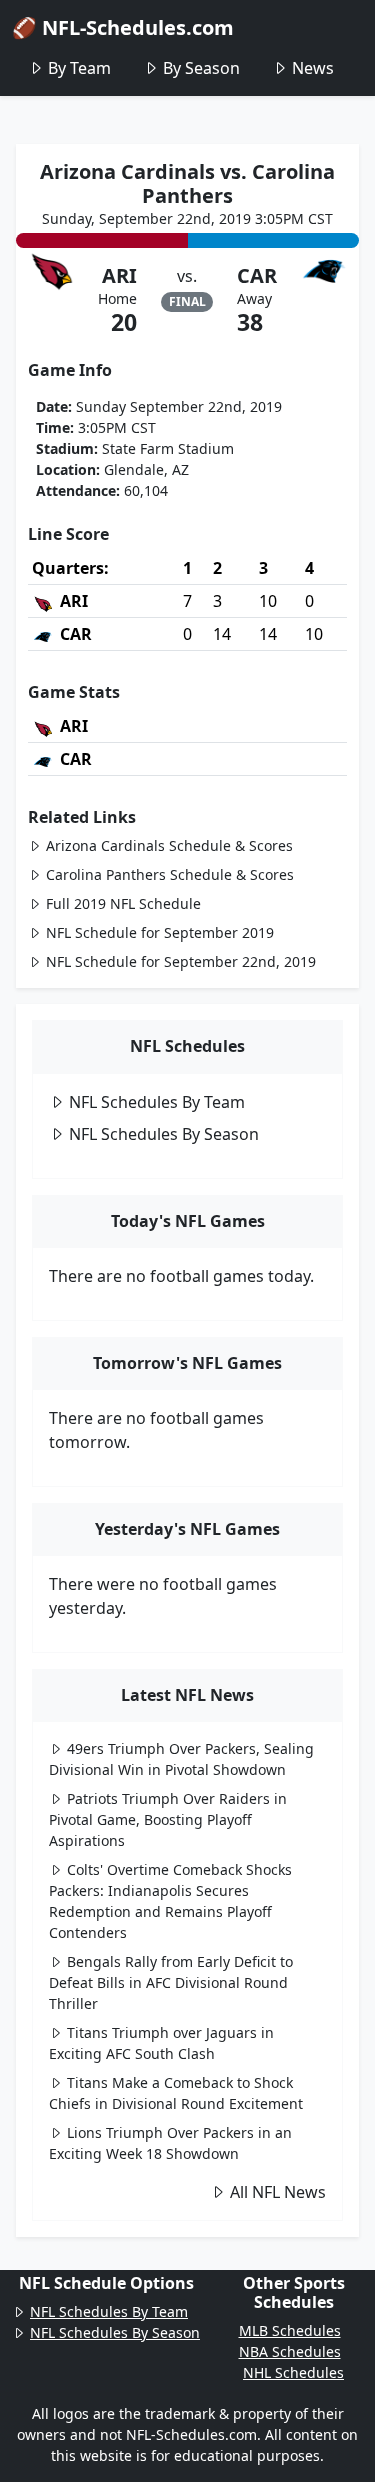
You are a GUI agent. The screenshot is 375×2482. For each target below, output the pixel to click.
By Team (79, 68)
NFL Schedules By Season (164, 1134)
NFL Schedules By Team (157, 1102)
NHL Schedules (293, 2372)
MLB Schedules (290, 2330)
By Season (201, 68)
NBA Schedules (290, 2351)
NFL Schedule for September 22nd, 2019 (181, 961)
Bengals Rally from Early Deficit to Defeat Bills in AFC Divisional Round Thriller (171, 1982)
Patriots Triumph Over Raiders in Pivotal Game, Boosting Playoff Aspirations (168, 1819)
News (313, 68)
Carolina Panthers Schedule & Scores (170, 874)
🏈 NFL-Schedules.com (123, 27)
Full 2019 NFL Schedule (123, 903)
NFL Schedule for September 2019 (160, 932)
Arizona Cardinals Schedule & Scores (169, 845)
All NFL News (278, 2192)
